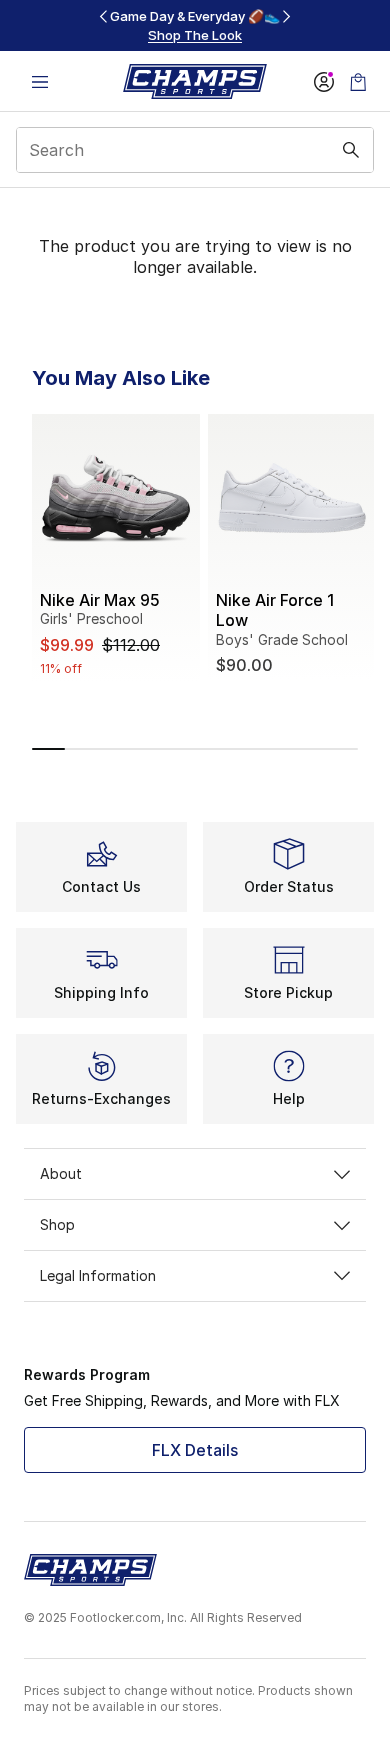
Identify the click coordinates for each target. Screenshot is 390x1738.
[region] (195, 25)
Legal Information (98, 1275)
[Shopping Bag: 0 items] (358, 81)
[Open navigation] (40, 81)
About (61, 1173)
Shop (57, 1224)
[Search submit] (351, 150)
